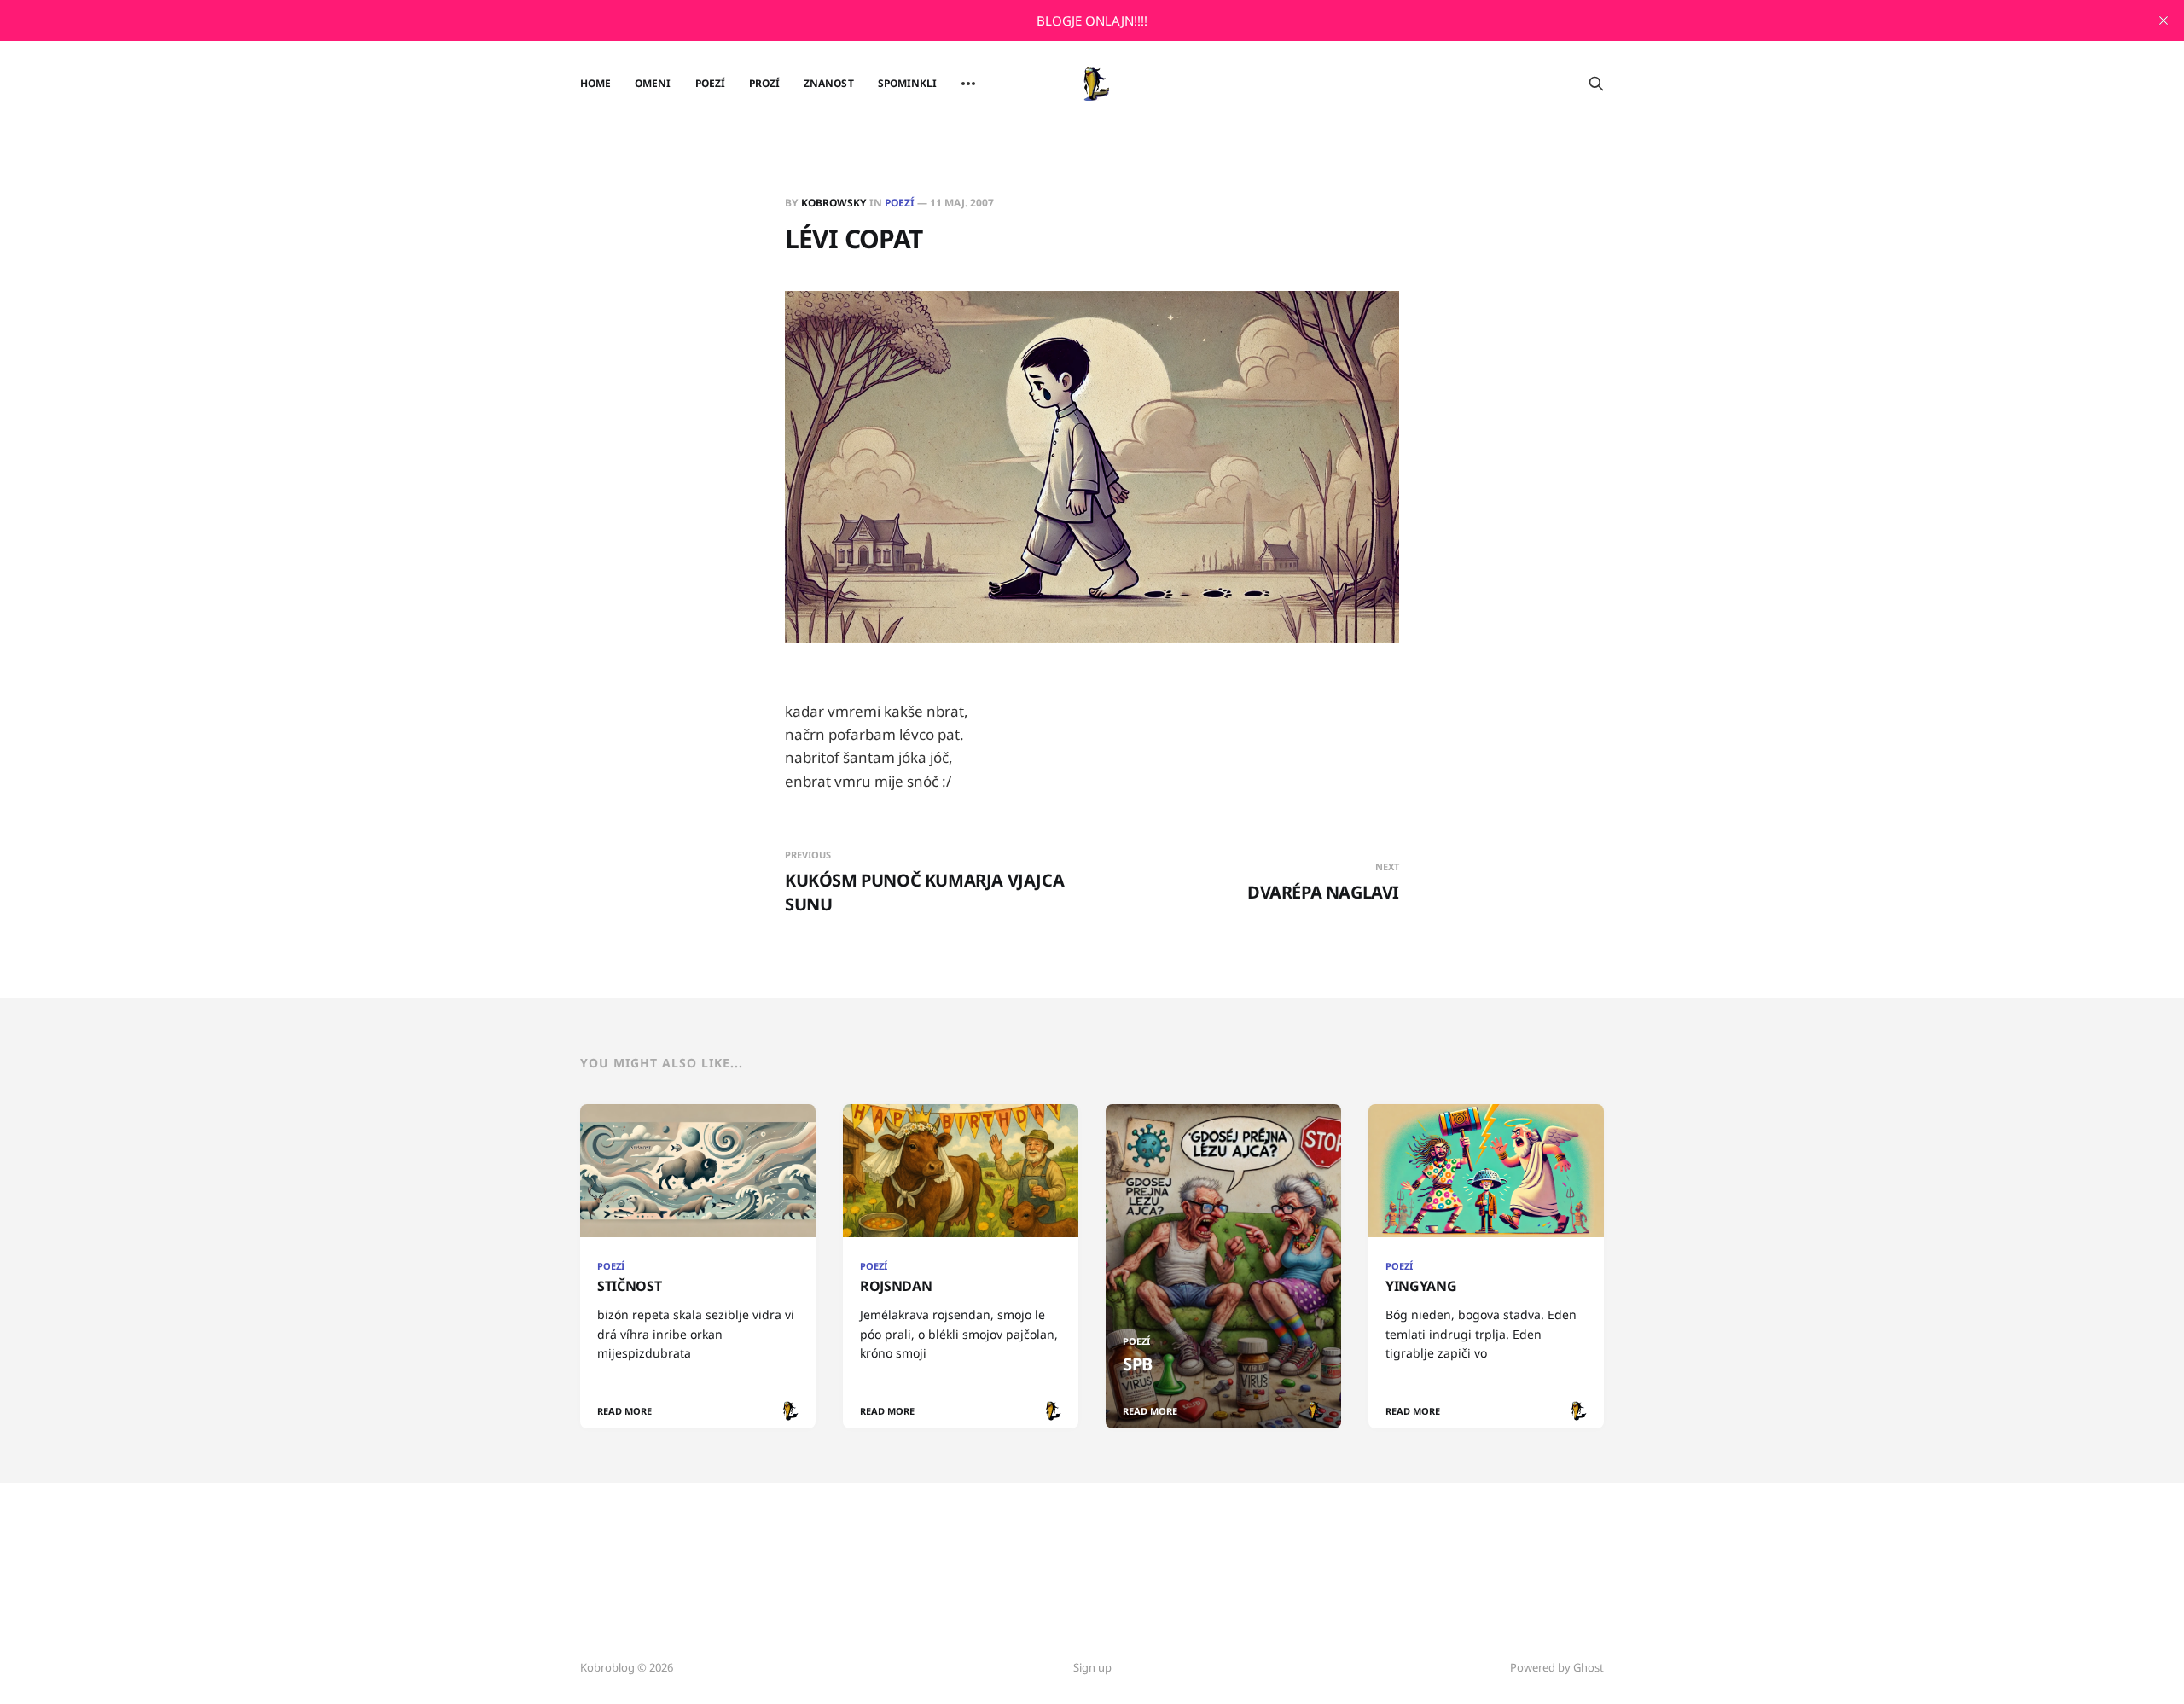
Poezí (710, 83)
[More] (968, 84)
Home (595, 83)
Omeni (653, 83)
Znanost (828, 83)
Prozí (764, 83)
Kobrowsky (834, 203)
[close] (2164, 20)
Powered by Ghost (1557, 1667)
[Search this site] (1596, 84)
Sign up (1092, 1667)
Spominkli (908, 83)
